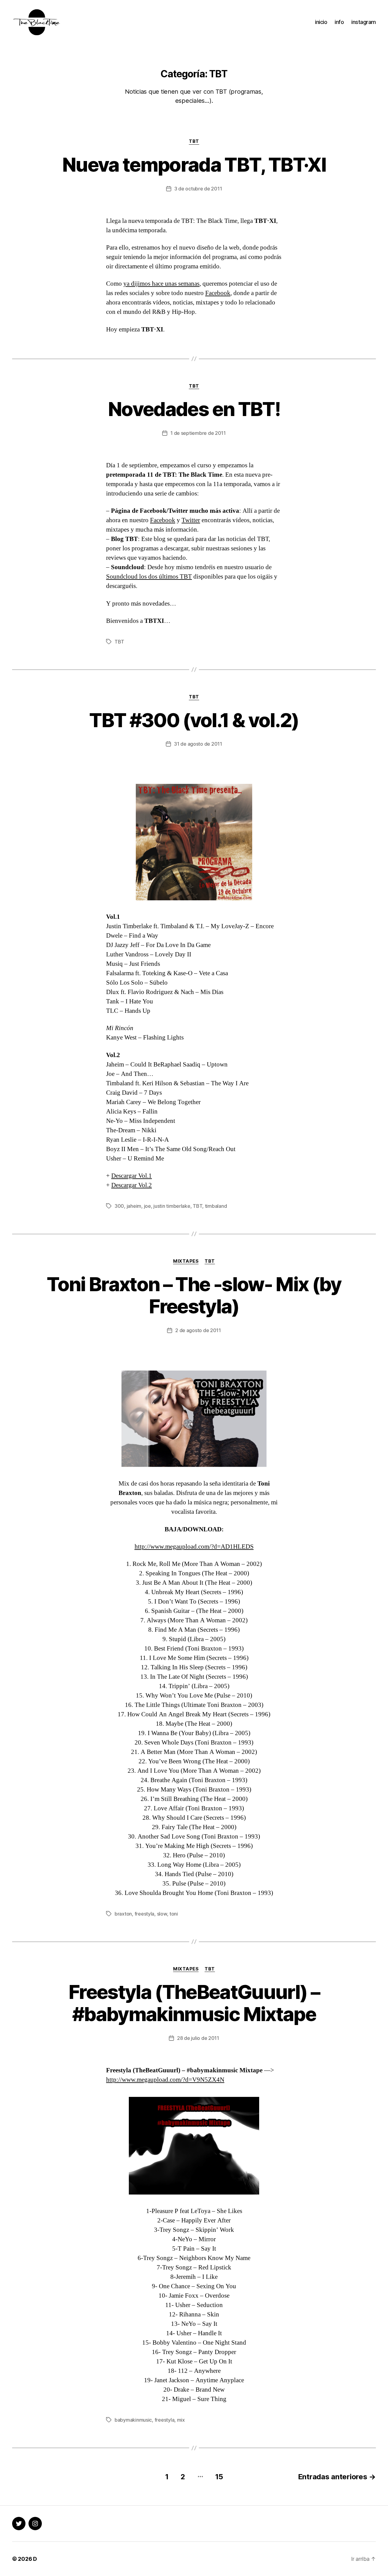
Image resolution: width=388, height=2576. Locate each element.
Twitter (191, 520)
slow (162, 1914)
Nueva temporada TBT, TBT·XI (194, 165)
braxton (123, 1914)
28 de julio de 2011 (198, 2038)
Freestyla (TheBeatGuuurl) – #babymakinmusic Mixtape (194, 2003)
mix (181, 2420)
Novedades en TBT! (194, 409)
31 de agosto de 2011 (198, 744)
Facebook (218, 293)
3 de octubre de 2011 (198, 189)
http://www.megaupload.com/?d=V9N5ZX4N (165, 2080)
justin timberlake (172, 1206)
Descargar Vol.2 (132, 1185)
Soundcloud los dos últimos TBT (149, 577)
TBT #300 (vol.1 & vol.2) (194, 720)
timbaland (216, 1206)
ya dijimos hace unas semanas (161, 284)
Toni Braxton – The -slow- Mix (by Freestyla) (194, 1295)
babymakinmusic (133, 2420)
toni (174, 1914)
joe (147, 1206)
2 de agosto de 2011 (198, 1330)
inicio (321, 22)
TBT (194, 141)
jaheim (134, 1206)
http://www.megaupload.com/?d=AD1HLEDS (194, 1547)
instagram (364, 22)
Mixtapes (186, 1261)
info (339, 22)
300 (119, 1206)
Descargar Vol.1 (132, 1176)
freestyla (145, 1914)
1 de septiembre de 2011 (198, 433)
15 (219, 2477)
